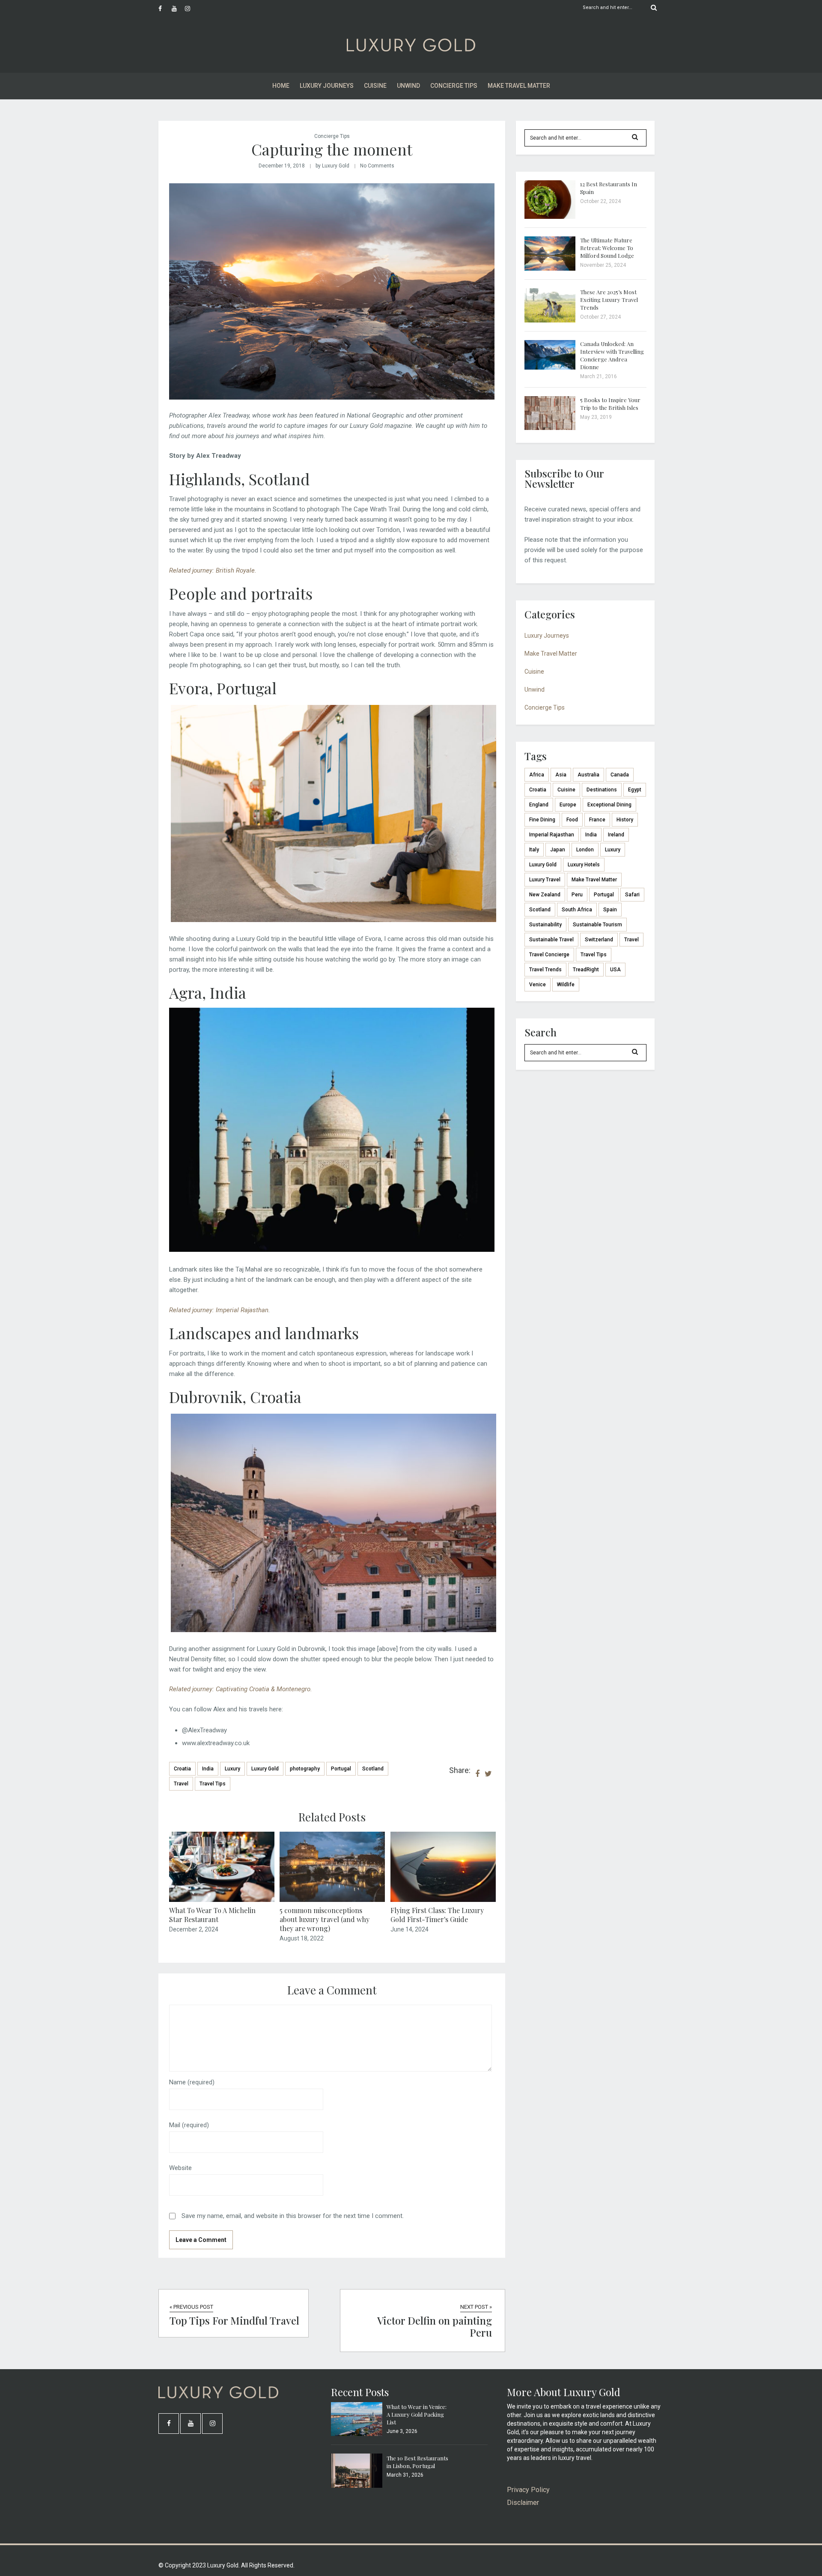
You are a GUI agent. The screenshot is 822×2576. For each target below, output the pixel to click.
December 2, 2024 (194, 1929)
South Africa (577, 910)
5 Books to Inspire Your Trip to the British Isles (610, 404)
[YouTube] (178, 9)
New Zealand (545, 895)
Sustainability (545, 925)
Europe (568, 805)
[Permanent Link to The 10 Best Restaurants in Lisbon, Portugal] (357, 2486)
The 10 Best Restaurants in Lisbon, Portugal (417, 2462)
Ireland (616, 835)
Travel (181, 1784)
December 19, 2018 (282, 166)
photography (305, 1769)
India (208, 1769)
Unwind (408, 86)
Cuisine (375, 86)
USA (615, 970)
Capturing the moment (332, 149)
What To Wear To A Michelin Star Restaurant (212, 1915)
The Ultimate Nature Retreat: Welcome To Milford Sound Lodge (607, 248)
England (539, 805)
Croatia (182, 1769)
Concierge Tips (454, 86)
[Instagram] (191, 9)
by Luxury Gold (332, 166)
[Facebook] (165, 9)
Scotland (373, 1769)
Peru (577, 895)
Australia (588, 775)
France (597, 820)
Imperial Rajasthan (552, 835)
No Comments (377, 166)
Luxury (232, 1769)
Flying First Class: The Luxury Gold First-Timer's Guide (437, 1915)
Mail (189, 2125)
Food (572, 820)
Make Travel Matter (519, 86)
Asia (561, 775)
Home (281, 86)
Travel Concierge (549, 955)
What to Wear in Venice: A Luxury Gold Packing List (417, 2414)
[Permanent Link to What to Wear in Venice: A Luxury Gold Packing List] (357, 2434)
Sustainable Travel (551, 940)
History (625, 820)
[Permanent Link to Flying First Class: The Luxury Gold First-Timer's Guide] (443, 1900)
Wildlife (566, 985)
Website (180, 2168)
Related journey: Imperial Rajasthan (219, 1310)
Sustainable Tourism (597, 925)
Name (192, 2082)
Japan (558, 850)
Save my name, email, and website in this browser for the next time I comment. (293, 2216)
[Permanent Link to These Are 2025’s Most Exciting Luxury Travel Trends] (550, 320)
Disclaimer (523, 2503)
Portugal (341, 1769)
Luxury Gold (265, 1769)
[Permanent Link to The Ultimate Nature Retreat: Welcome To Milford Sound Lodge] (550, 269)
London (585, 850)
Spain (610, 910)
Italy (534, 850)
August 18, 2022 (302, 1938)
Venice (538, 985)
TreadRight (586, 970)
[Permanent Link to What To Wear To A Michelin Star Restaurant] (222, 1900)
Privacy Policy (528, 2490)
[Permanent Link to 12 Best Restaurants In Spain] (550, 217)
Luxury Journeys (327, 86)
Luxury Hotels (584, 865)
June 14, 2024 (410, 1929)
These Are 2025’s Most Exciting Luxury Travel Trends (609, 300)
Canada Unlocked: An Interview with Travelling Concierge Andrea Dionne (612, 355)
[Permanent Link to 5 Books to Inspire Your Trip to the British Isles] (550, 428)
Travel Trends (545, 970)
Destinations (602, 790)
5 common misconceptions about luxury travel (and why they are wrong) (325, 1919)
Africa (537, 775)
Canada (620, 775)
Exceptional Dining (609, 805)
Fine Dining (542, 820)
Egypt (635, 790)
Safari (632, 895)
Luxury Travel (545, 880)
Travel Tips (213, 1784)
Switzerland (599, 940)
